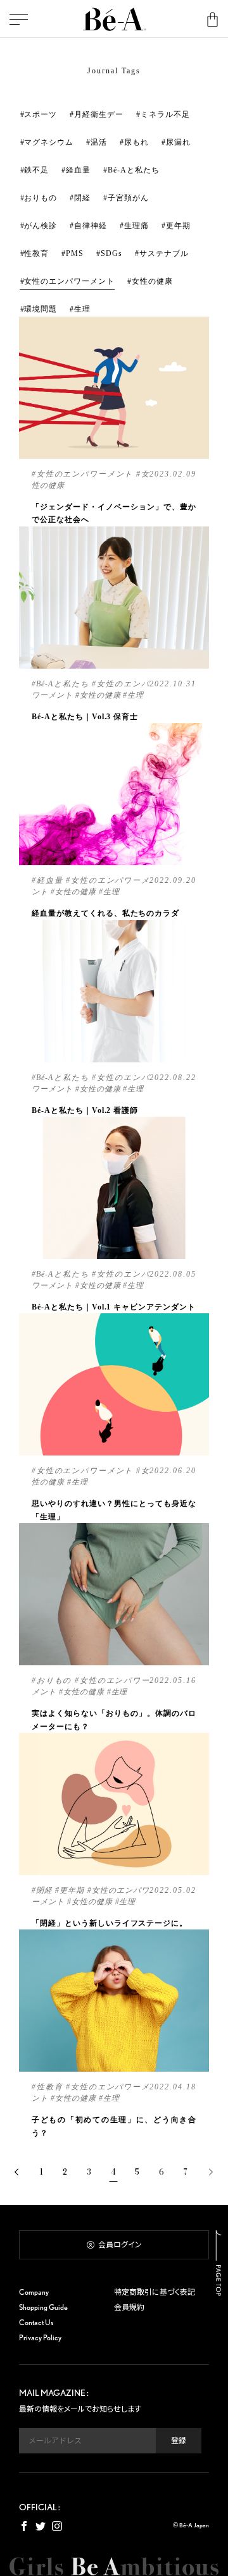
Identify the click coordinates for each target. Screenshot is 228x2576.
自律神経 (91, 226)
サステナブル (164, 253)
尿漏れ (178, 142)
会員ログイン (120, 2245)
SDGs (111, 253)
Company (34, 2292)
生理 (82, 309)
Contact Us (36, 2322)
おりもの (41, 198)
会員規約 (129, 2307)
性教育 (36, 253)
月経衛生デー (99, 114)
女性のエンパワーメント (69, 281)
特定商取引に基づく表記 (155, 2292)
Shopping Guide (43, 2307)
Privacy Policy (40, 2337)
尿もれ (136, 142)
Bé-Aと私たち (134, 170)
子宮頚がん (128, 198)
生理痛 (136, 226)
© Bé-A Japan (191, 2525)
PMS (75, 253)
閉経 (82, 198)
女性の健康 (152, 281)
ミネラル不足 (165, 114)
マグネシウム (49, 142)
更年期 (178, 226)
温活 (99, 142)
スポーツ (41, 114)
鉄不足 (36, 170)
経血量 (78, 170)
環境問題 (41, 309)
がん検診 (41, 226)
